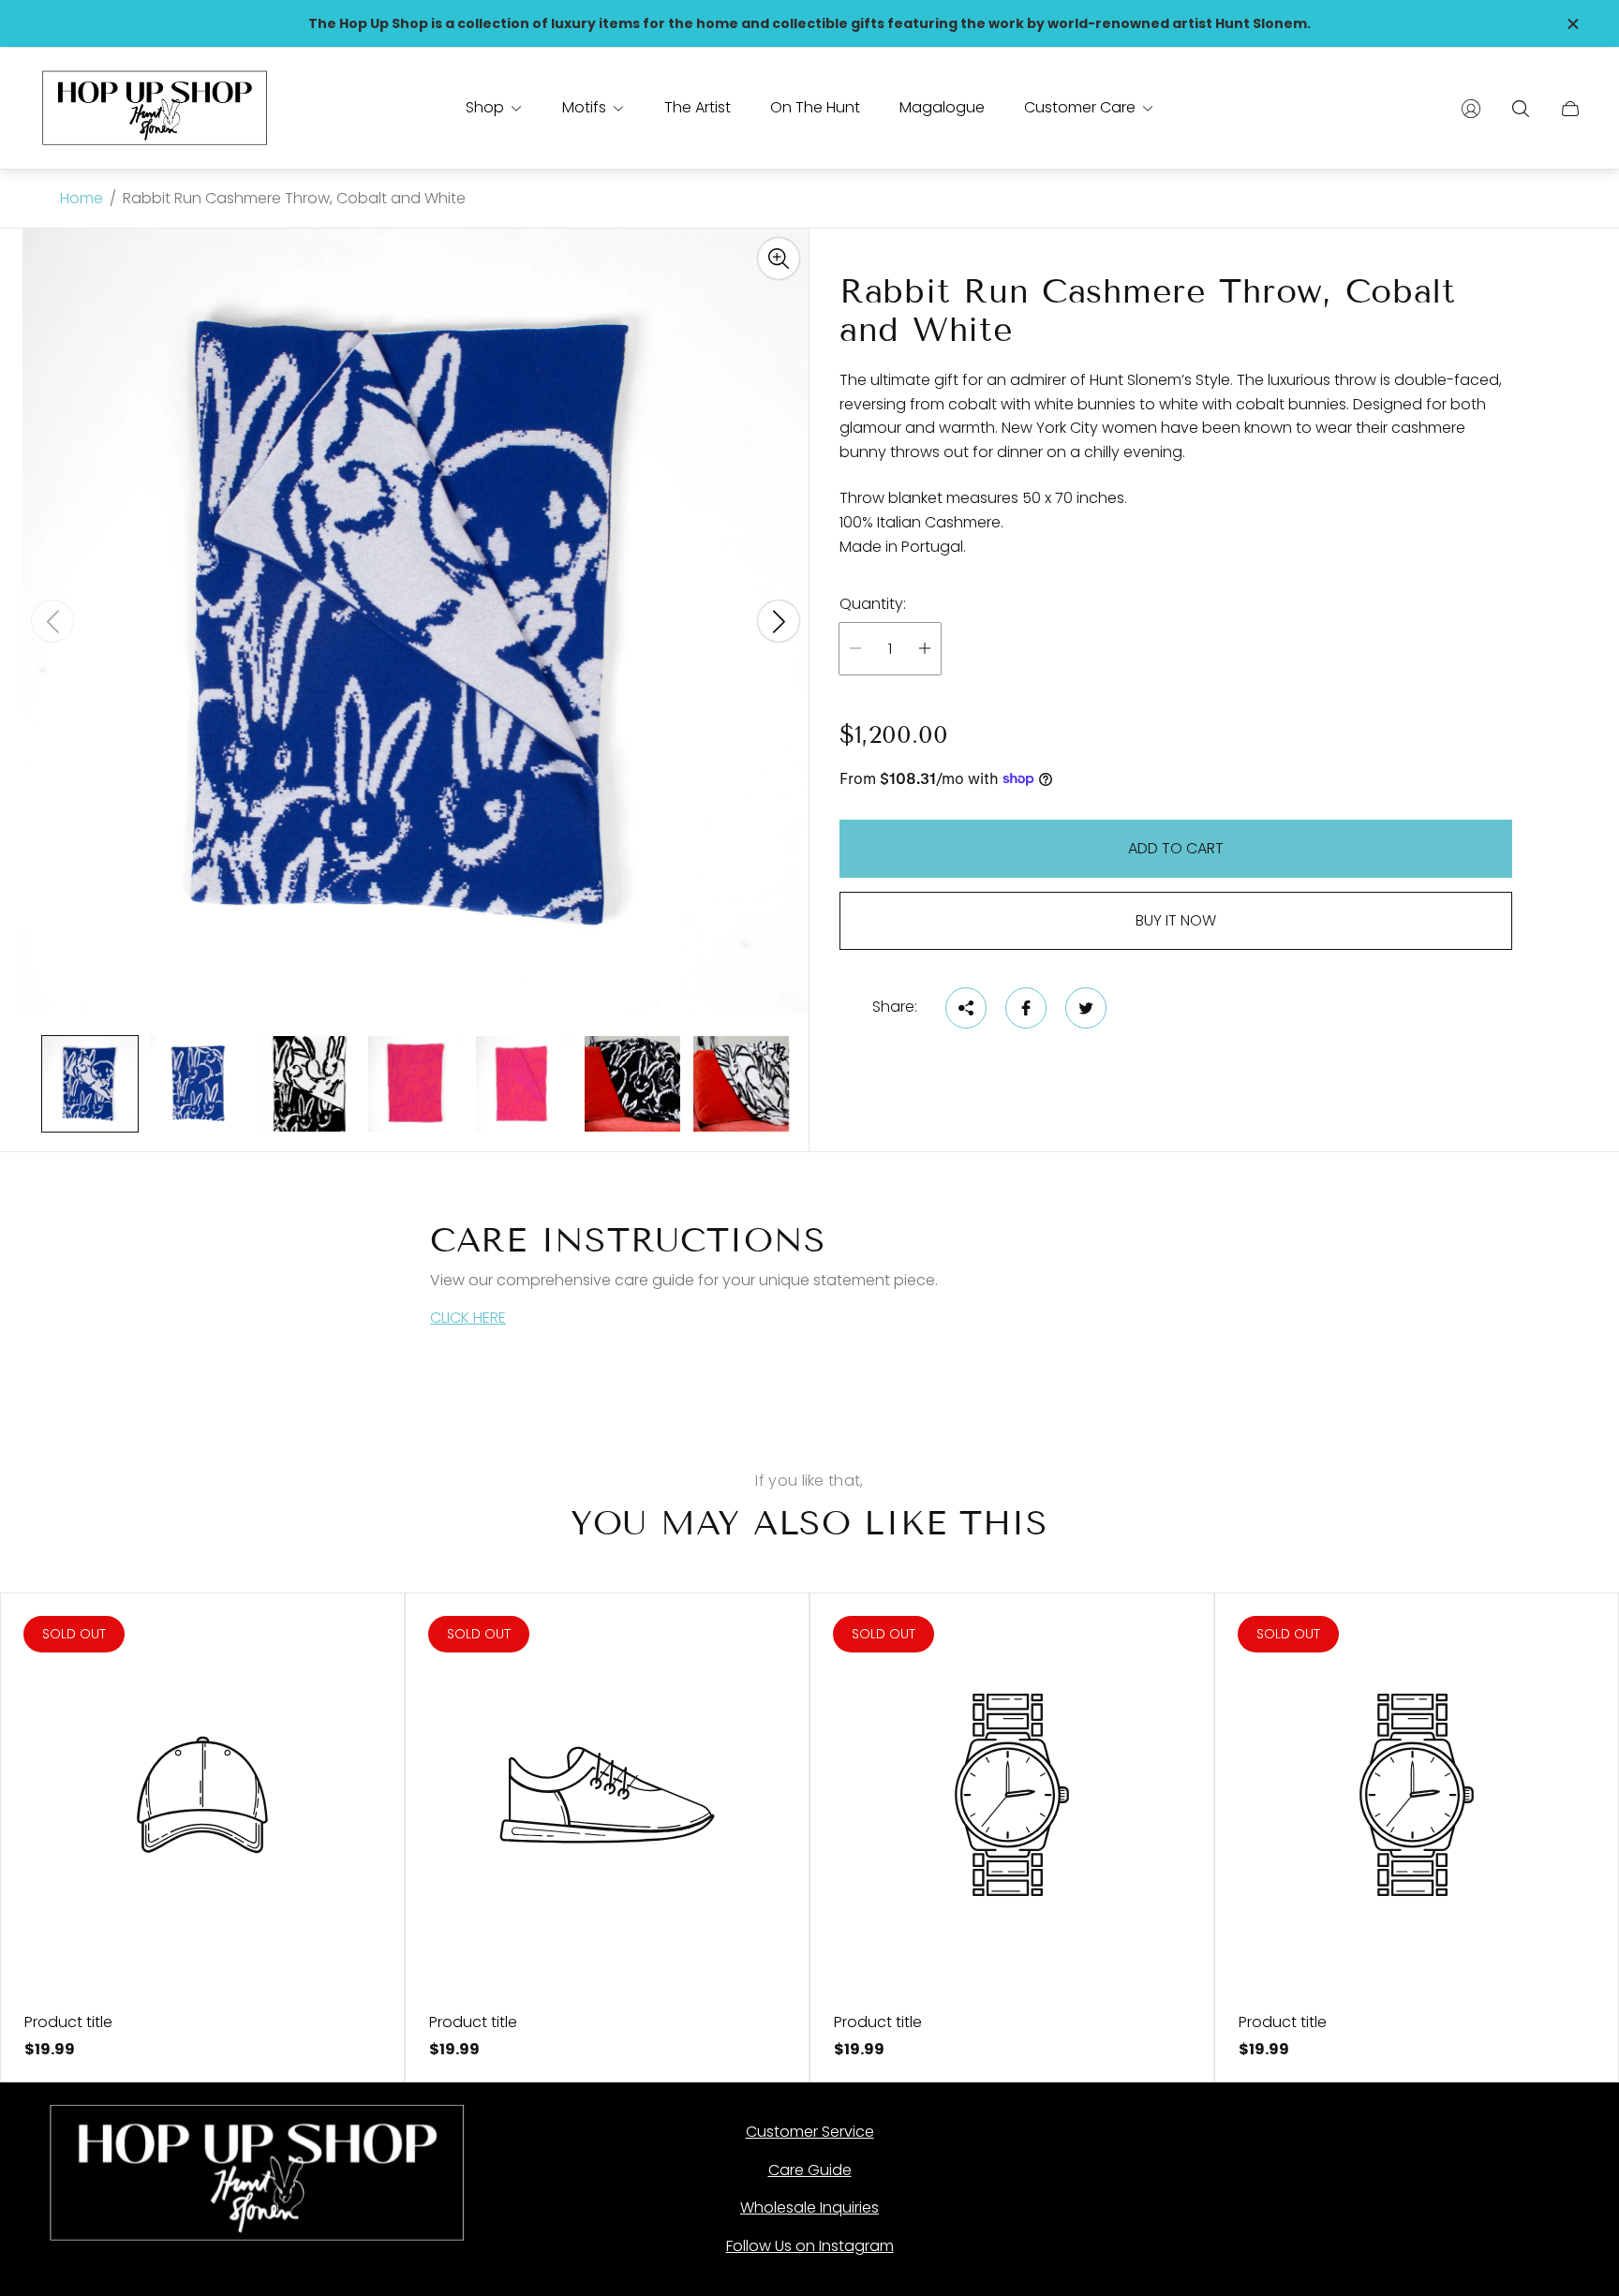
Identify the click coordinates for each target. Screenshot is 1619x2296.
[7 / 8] (741, 1084)
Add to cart (1176, 848)
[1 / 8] (90, 1084)
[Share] (966, 1008)
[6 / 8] (632, 1084)
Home (82, 199)
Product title (68, 2022)
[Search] (1521, 109)
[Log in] (1471, 109)
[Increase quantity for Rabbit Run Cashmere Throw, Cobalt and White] (925, 649)
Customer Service (810, 2132)
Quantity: (873, 604)
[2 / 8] (199, 1084)
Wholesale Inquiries (809, 2207)
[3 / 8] (307, 1084)
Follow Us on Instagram (810, 2246)
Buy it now (1176, 920)
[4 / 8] (416, 1084)
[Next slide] (779, 621)
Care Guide (810, 2170)
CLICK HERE (468, 1318)
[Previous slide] (52, 621)
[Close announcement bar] (1572, 24)
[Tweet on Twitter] (1086, 1008)
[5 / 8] (524, 1084)
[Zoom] (779, 259)
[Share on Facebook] (1026, 1008)
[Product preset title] (202, 1795)
